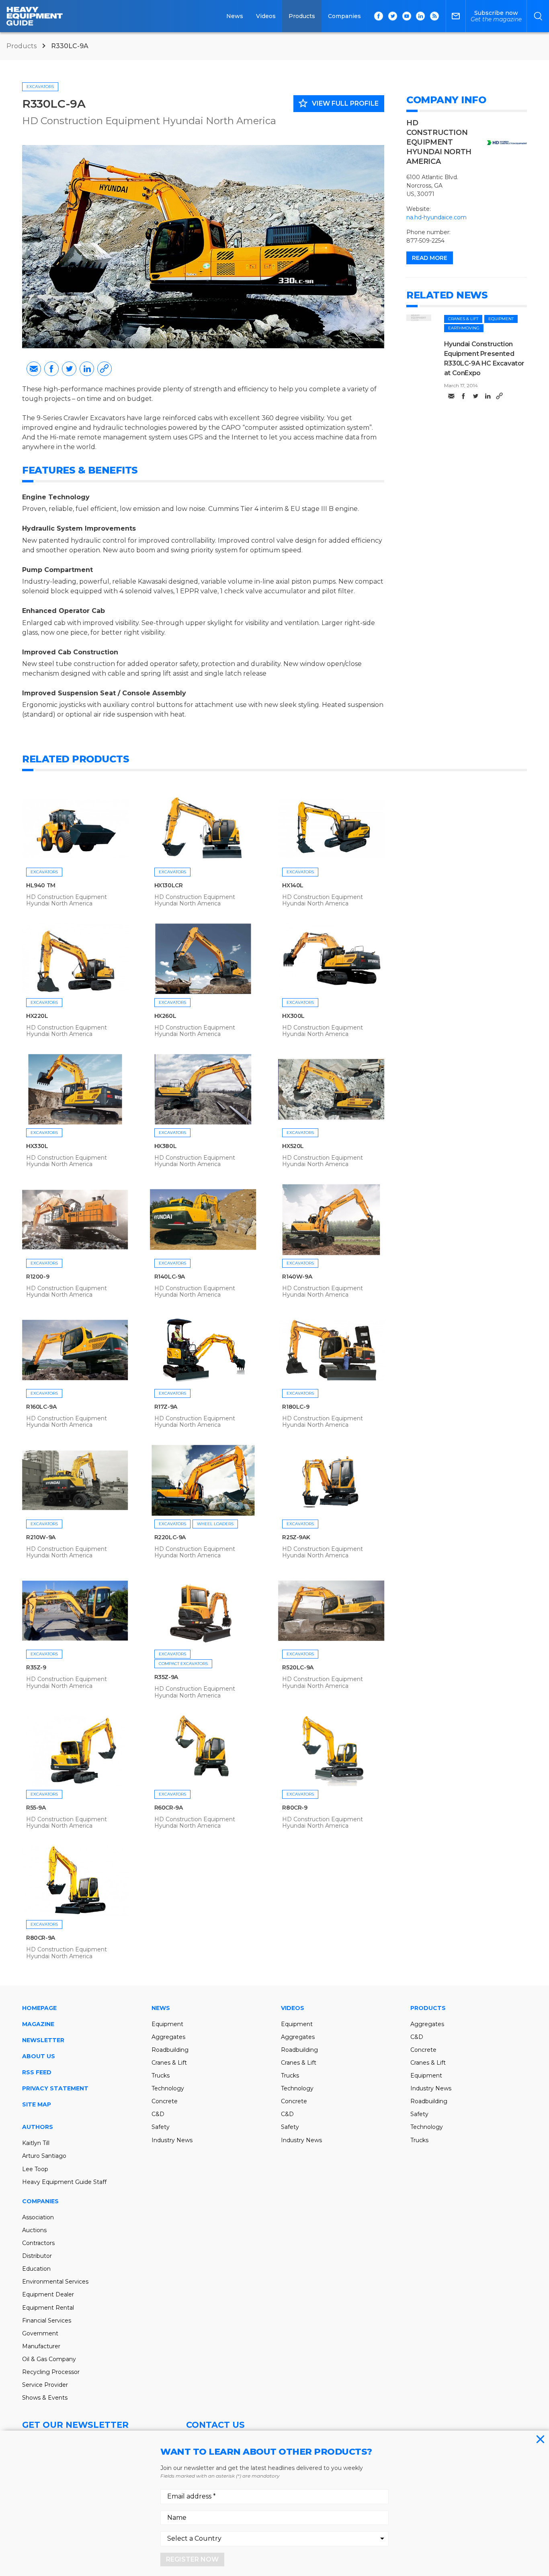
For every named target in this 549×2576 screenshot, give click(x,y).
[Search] (538, 16)
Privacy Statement (55, 2088)
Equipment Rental (48, 2308)
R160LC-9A (41, 1407)
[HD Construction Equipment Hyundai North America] (507, 143)
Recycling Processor (51, 2372)
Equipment (501, 319)
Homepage (39, 2008)
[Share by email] (34, 369)
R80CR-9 (295, 1808)
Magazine (38, 2024)
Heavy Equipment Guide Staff (64, 2182)
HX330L (37, 1146)
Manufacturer (41, 2346)
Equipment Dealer (48, 2294)
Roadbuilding (170, 2050)
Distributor (37, 2256)
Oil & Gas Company (49, 2359)
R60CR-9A (169, 1808)
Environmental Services (55, 2282)
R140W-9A (297, 1277)
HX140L (293, 885)
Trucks (161, 2076)
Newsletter (43, 2040)
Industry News (172, 2140)
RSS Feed (37, 2072)
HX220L (37, 1016)
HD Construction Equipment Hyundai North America (149, 121)
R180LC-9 (296, 1407)
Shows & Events (45, 2398)
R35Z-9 (36, 1667)
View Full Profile (338, 103)
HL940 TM (41, 885)
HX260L (165, 1016)
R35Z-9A (166, 1677)
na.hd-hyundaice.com (436, 217)
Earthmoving (464, 328)
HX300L (293, 1016)
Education (36, 2269)
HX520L (293, 1146)
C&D (158, 2114)
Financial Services (47, 2321)
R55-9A (36, 1808)
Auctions (34, 2230)
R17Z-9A (166, 1407)
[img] (419, 318)
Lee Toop (35, 2169)
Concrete (165, 2101)
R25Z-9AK (296, 1537)
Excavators (40, 87)
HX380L (166, 1146)
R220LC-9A (170, 1537)
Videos (266, 16)
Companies (344, 16)
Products (302, 16)
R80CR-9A (41, 1938)
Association (38, 2217)
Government (40, 2333)
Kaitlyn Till (36, 2143)
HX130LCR (169, 885)
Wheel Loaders (215, 1524)
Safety (161, 2127)
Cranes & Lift (463, 319)
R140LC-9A (170, 1277)
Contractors (38, 2243)
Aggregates (168, 2037)
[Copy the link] (104, 369)
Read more (430, 258)
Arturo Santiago (44, 2156)
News (235, 16)
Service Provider (45, 2385)
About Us (39, 2056)
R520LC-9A (298, 1667)
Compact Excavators (183, 1664)
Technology (168, 2088)
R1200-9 (38, 1277)
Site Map (37, 2104)
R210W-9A (41, 1537)
